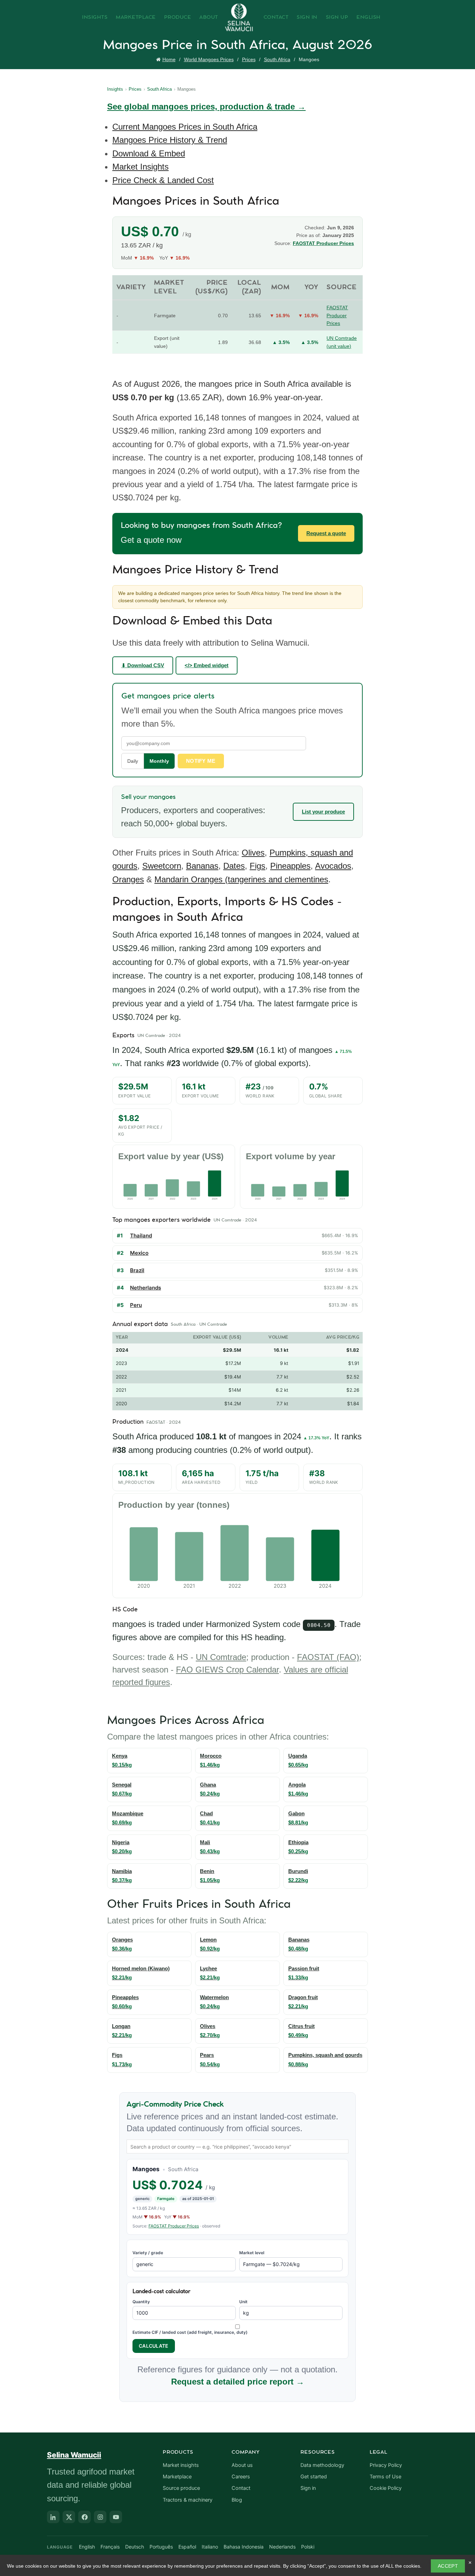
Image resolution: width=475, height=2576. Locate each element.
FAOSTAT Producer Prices (323, 243)
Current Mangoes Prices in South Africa (185, 127)
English (369, 17)
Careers (241, 2477)
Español (187, 2547)
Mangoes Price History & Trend (170, 140)
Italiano (210, 2547)
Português (161, 2547)
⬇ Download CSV (143, 665)
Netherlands (146, 1288)
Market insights (181, 2465)
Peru (136, 1305)
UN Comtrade (221, 1657)
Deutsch (135, 2547)
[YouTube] (116, 2517)
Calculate (154, 2346)
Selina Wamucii (74, 2455)
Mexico (139, 1253)
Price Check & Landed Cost (163, 180)
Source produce (181, 2488)
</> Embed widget (207, 665)
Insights (95, 17)
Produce (178, 17)
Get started (314, 2477)
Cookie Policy (386, 2488)
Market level (252, 2253)
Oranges (128, 879)
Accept (448, 2566)
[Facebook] (84, 2517)
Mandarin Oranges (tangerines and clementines (241, 879)
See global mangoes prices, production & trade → (206, 107)
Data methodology (322, 2465)
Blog (237, 2500)
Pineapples (290, 866)
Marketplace (136, 17)
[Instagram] (100, 2517)
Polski (308, 2547)
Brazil (137, 1270)
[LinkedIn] (53, 2517)
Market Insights (140, 167)
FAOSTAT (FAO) (328, 1657)
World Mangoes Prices (209, 59)
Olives (253, 853)
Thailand (141, 1236)
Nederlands (282, 2547)
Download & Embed (149, 153)
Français (110, 2547)
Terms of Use (385, 2477)
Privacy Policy (386, 2465)
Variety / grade (148, 2253)
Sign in (308, 2488)
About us (242, 2465)
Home (169, 59)
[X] (69, 2517)
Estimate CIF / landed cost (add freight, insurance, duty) (190, 2332)
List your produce (323, 812)
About (209, 17)
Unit (243, 2302)
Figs (257, 866)
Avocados (333, 866)
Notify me (201, 761)
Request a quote (326, 533)
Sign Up (337, 17)
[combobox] (237, 2146)
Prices (249, 59)
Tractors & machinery (188, 2500)
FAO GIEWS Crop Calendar (227, 1670)
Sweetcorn (162, 866)
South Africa (277, 59)
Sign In (307, 17)
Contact (276, 17)
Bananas (202, 866)
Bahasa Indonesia (244, 2547)
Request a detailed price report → (238, 2382)
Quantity (141, 2302)
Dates (234, 866)
